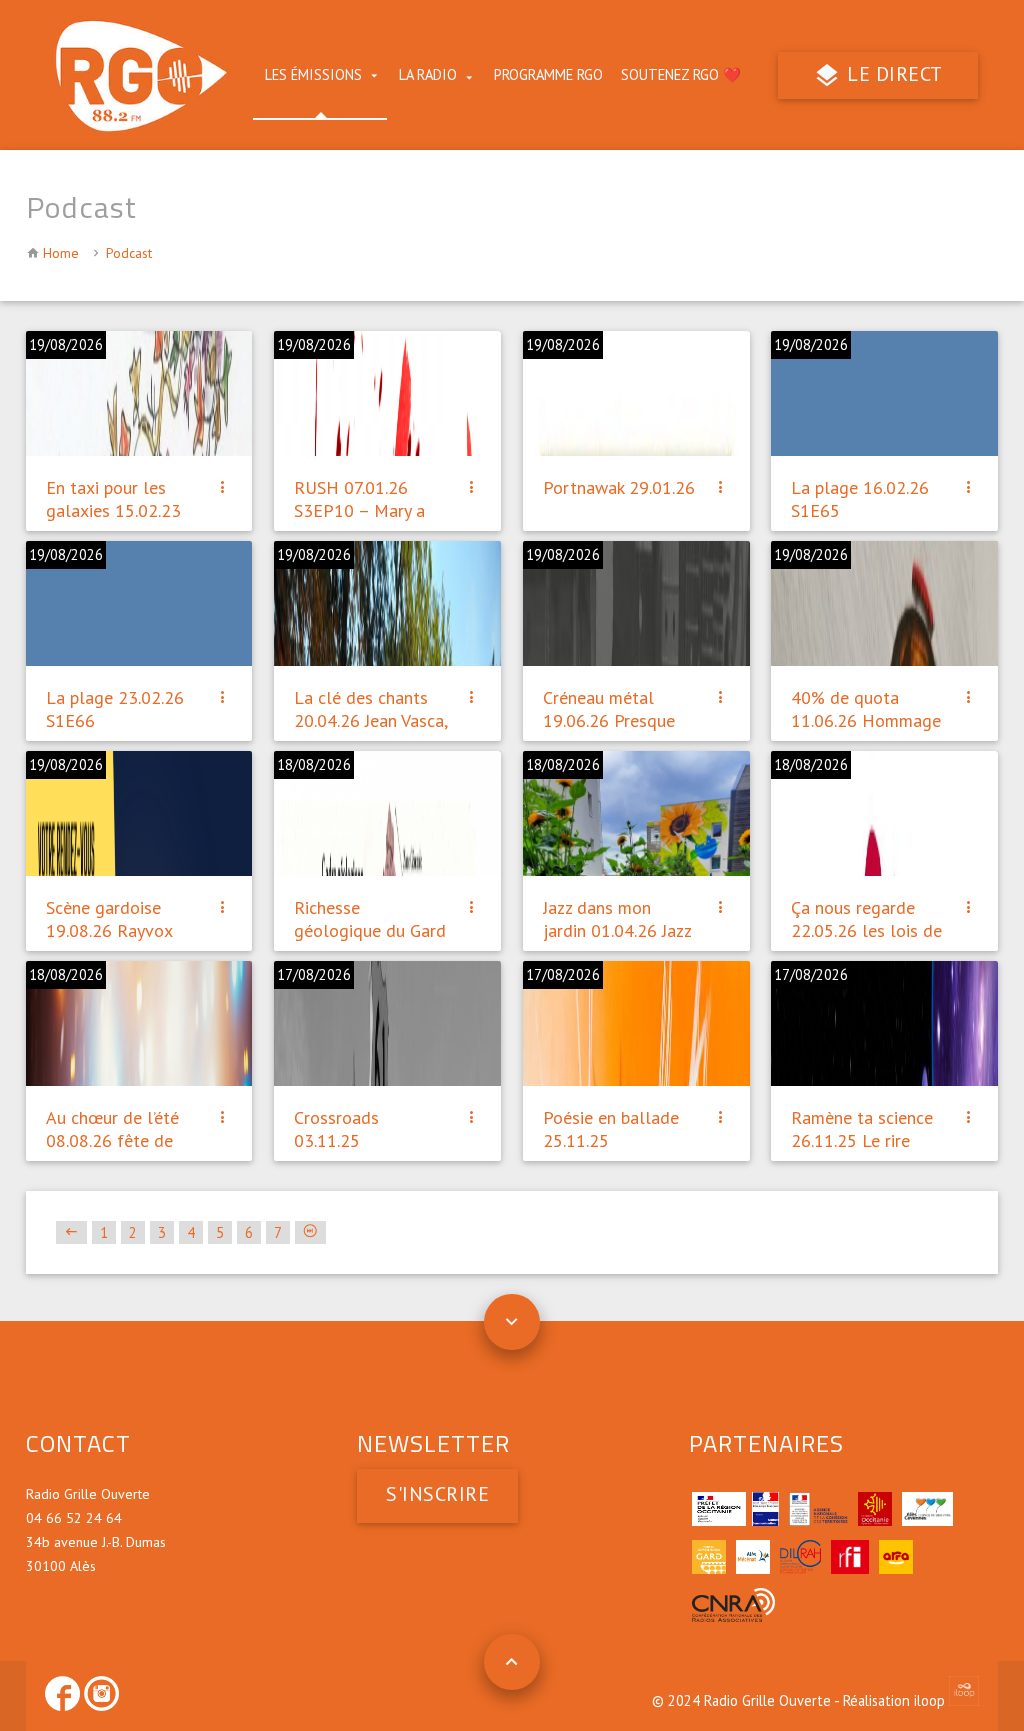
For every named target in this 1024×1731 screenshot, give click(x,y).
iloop (931, 1700)
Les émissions (313, 74)
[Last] (310, 1232)
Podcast (129, 253)
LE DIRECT (892, 74)
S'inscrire (437, 1494)
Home (61, 253)
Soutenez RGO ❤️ (681, 74)
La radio (428, 74)
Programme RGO (548, 74)
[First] (71, 1232)
